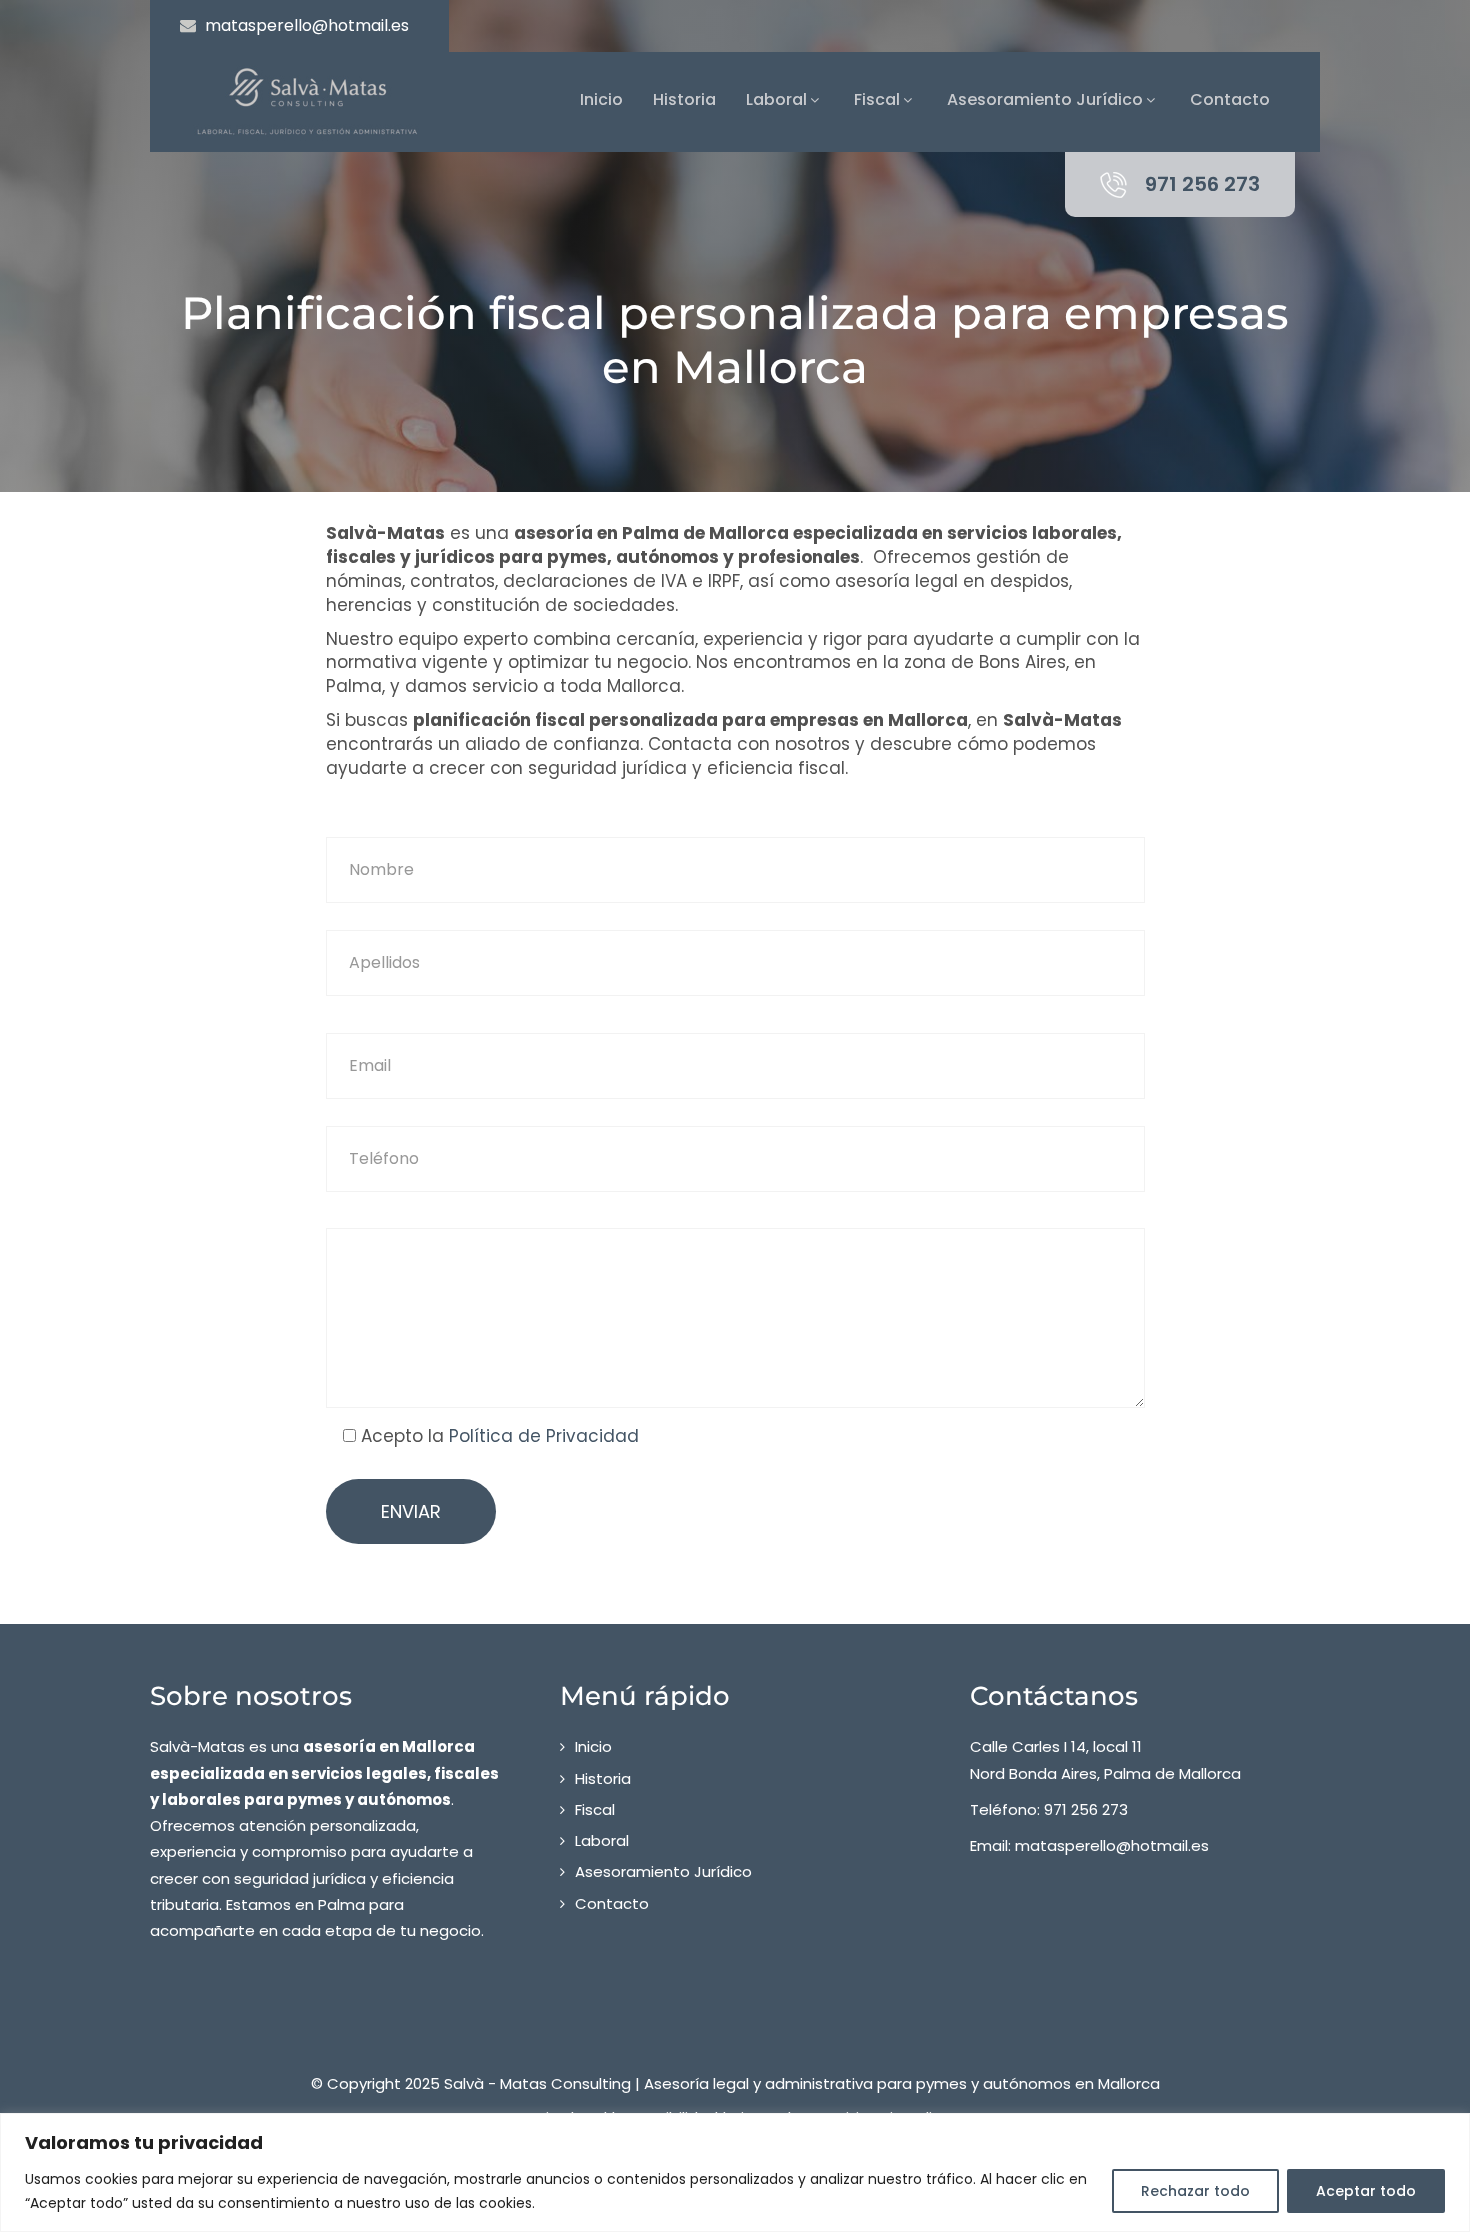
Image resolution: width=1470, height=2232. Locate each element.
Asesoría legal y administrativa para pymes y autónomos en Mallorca (902, 2083)
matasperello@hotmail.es (307, 25)
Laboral (776, 99)
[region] (735, 2172)
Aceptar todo (1366, 2191)
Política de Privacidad (544, 1436)
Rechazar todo (1195, 2191)
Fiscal (877, 99)
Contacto (1230, 99)
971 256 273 (1202, 184)
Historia (684, 99)
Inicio (601, 99)
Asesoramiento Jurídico (1045, 99)
